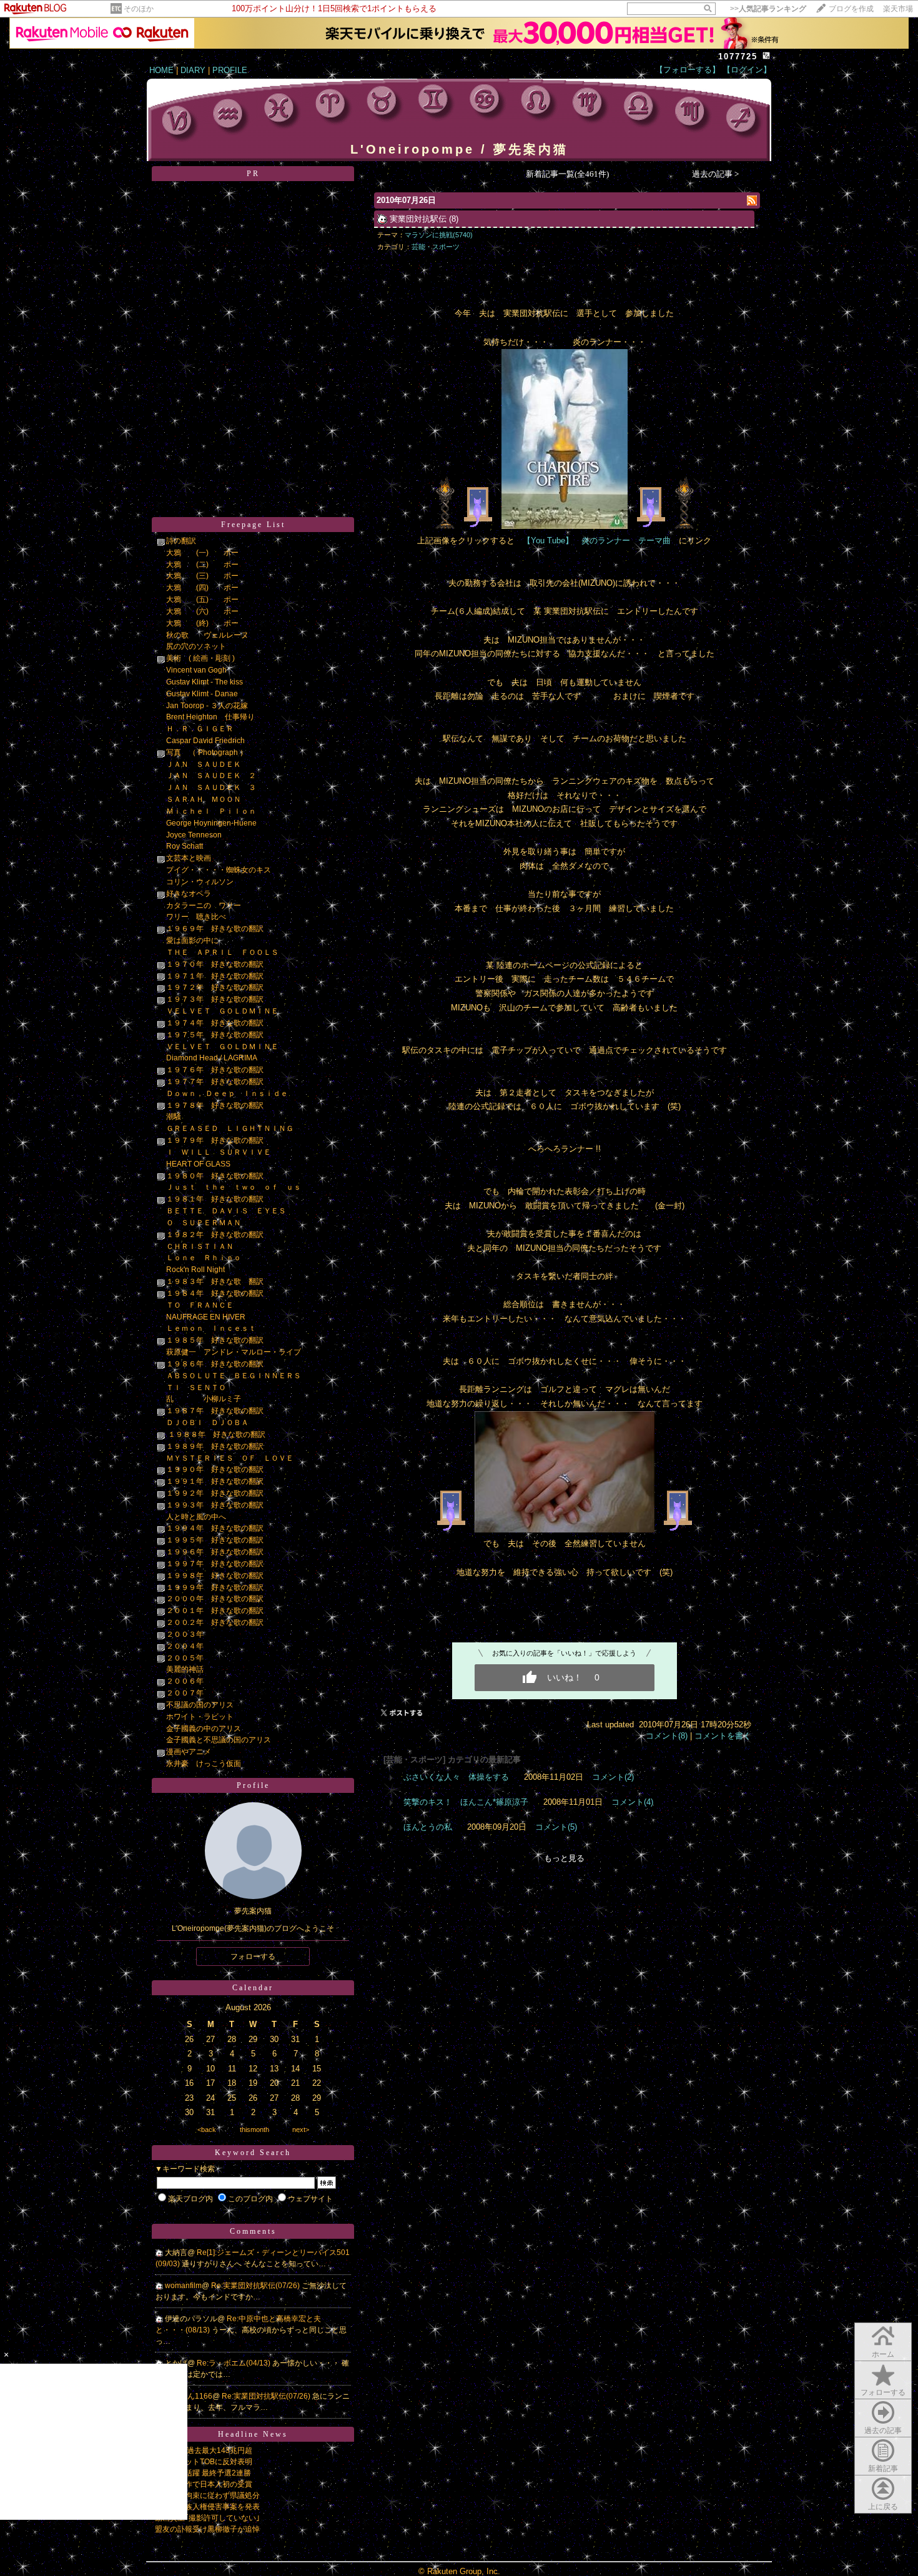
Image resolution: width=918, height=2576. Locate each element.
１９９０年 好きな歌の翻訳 (215, 1469)
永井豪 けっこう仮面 (204, 1764)
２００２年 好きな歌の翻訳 (215, 1622)
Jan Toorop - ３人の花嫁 (207, 706)
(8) (454, 219)
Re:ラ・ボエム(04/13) (234, 2363)
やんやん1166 (189, 2396)
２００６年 (185, 1681)
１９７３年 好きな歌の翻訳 (215, 999)
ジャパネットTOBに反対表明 (204, 2462)
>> (768, 9)
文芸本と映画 (189, 858)
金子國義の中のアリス (204, 1729)
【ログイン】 (747, 70)
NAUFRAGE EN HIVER (206, 1317)
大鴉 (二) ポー (202, 565)
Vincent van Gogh (196, 670)
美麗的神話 (185, 1669)
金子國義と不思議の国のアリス (219, 1740)
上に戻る (883, 2507)
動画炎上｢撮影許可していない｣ (207, 2518)
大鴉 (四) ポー (202, 588)
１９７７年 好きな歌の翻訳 (215, 1082)
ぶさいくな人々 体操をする (456, 1777)
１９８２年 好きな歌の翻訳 (215, 1235)
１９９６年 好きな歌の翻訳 (215, 1552)
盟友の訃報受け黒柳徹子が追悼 (207, 2529)
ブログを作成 (851, 9)
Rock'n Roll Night (195, 1270)
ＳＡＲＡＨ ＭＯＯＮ (204, 799)
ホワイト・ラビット (200, 1717)
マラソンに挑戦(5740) (439, 235)
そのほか (139, 9)
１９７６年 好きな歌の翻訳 (215, 1070)
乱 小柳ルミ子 (204, 1399)
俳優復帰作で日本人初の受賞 (204, 2484)
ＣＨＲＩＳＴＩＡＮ (200, 1246)
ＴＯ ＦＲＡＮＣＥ (200, 1305)
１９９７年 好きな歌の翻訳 (215, 1564)
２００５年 (185, 1658)
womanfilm (183, 2286)
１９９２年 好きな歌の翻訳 (215, 1493)
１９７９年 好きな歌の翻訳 (215, 1140)
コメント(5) (556, 1827)
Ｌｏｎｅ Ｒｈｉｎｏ (204, 1258)
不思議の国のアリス (200, 1705)
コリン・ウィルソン (200, 882)
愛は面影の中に (192, 940)
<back (207, 2129)
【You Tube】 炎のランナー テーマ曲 (597, 540)
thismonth (254, 2129)
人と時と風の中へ (196, 1517)
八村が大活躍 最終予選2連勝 (203, 2473)
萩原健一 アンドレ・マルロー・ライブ (234, 1352)
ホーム (883, 2354)
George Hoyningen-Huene (211, 823)
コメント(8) (667, 1736)
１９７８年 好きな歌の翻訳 (215, 1105)
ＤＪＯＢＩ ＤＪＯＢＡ (207, 1423)
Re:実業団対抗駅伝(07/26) (256, 2286)
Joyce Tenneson (194, 835)
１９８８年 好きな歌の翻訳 (216, 1434)
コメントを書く (723, 1736)
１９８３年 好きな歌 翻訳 (215, 1281)
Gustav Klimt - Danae (202, 694)
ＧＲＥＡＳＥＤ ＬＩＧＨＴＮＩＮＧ (230, 1128)
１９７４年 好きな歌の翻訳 (215, 1023)
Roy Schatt (185, 846)
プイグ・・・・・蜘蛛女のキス (219, 870)
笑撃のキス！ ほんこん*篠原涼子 (466, 1802)
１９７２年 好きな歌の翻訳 (215, 987)
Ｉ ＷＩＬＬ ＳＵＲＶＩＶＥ (219, 1152)
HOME (161, 70)
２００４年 (185, 1646)
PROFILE (230, 70)
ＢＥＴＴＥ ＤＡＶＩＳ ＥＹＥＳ (226, 1211)
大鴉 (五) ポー (202, 600)
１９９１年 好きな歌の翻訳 (215, 1481)
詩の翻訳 (181, 541)
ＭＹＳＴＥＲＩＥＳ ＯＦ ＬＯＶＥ (230, 1458)
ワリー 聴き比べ (196, 917)
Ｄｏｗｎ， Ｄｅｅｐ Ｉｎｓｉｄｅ (227, 1093)
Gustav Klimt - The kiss (205, 682)
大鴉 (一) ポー (202, 553)
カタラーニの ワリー (204, 906)
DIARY (193, 70)
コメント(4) (632, 1802)
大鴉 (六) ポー (202, 611)
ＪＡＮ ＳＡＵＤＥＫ (204, 764)
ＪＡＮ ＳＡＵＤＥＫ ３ (211, 787)
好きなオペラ (189, 894)
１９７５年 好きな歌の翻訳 (215, 1035)
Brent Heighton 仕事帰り (210, 717)
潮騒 (174, 1117)
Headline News (253, 2434)
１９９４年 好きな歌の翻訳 (215, 1528)
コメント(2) (613, 1777)
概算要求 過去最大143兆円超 (204, 2450)
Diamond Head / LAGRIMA (212, 1058)
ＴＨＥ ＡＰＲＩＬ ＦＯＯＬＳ (222, 952)
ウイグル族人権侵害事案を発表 (207, 2507)
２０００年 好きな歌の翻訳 (215, 1599)
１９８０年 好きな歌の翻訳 (215, 1176)
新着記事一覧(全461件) (567, 174)
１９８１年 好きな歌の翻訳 (215, 1199)
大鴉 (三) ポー (202, 576)
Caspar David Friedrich (205, 741)
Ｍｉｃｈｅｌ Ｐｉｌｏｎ (215, 811)
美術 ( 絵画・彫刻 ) (200, 658)
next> (301, 2129)
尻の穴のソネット (196, 646)
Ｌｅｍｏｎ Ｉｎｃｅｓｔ (215, 1328)
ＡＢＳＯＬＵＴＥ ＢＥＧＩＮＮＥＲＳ (234, 1376)
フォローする (883, 2392)
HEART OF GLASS (198, 1164)
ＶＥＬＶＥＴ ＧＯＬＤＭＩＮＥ (222, 1011)
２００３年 (185, 1634)
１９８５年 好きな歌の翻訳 (215, 1340)
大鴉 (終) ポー (202, 623)
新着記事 (883, 2469)
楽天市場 (898, 9)
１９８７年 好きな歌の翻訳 (215, 1411)
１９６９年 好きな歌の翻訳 (215, 929)
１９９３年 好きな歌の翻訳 (215, 1505)
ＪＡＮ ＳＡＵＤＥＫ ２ (211, 776)
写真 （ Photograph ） (207, 753)
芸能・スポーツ (436, 247)
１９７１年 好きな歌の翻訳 (215, 976)
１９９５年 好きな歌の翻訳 (215, 1540)
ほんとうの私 (428, 1827)
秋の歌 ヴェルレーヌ (207, 635)
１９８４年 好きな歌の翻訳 (215, 1293)
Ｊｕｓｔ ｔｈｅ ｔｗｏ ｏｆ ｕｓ (234, 1187)
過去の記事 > (715, 174)
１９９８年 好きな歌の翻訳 (215, 1576)
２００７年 (185, 1693)
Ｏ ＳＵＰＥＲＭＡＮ (204, 1223)
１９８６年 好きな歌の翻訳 (215, 1364)
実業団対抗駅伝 (418, 219)
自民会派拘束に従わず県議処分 (207, 2495)
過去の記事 (883, 2430)
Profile (253, 1785)
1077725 (738, 57)
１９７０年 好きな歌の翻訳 (215, 964)
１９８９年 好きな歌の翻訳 (215, 1446)
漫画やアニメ (189, 1752)
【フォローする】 (688, 70)
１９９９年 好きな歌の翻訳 (215, 1587)
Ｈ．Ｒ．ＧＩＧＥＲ (200, 729)
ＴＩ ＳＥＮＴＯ (196, 1388)
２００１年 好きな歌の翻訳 (215, 1611)
